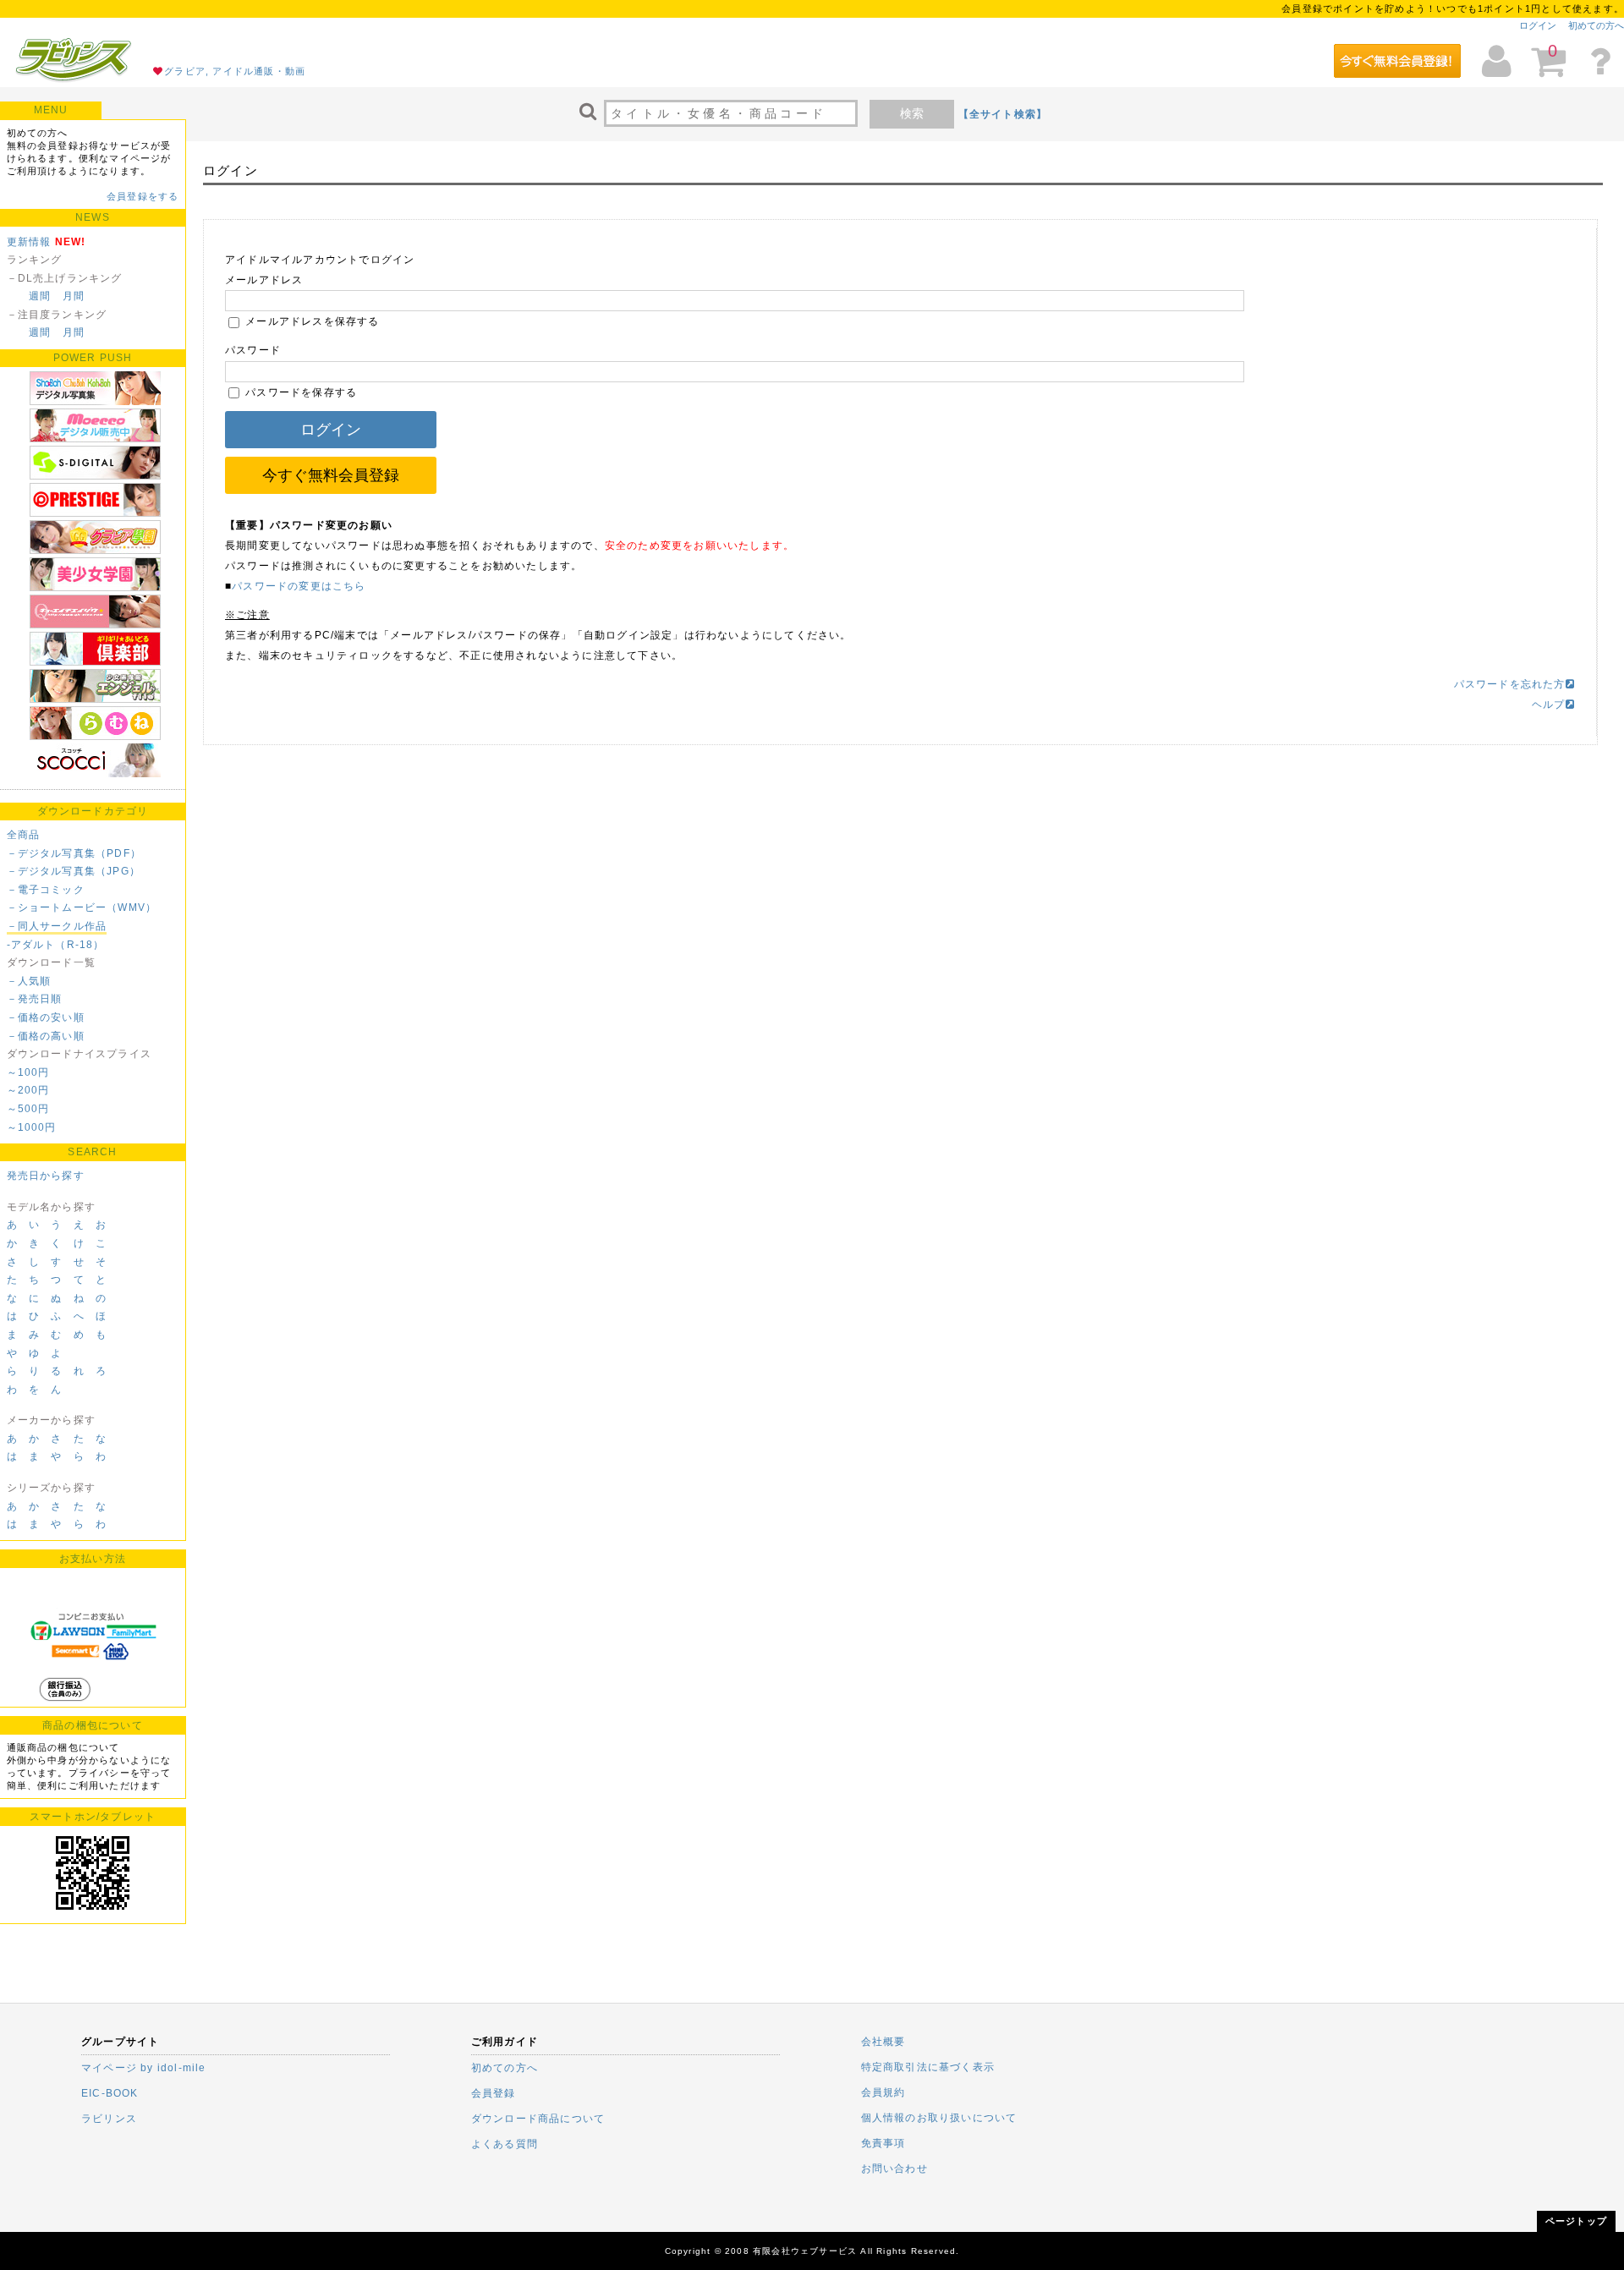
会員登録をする (143, 196)
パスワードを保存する (299, 392)
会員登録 (494, 2093)
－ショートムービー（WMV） (82, 907)
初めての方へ (1596, 25)
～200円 (28, 1090)
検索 (912, 113)
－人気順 (29, 981)
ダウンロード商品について (538, 2119)
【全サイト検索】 (1003, 114)
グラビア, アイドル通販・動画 (235, 71)
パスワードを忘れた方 (1510, 684)
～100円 (28, 1072)
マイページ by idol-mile (144, 2068)
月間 (74, 296)
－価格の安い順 (46, 1017)
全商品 (24, 835)
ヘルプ (1549, 705)
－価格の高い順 (46, 1036)
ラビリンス (109, 2119)
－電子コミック (46, 890)
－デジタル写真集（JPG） (74, 871)
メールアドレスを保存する (311, 321)
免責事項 (883, 2143)
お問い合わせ (894, 2169)
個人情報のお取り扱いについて (939, 2118)
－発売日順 (35, 999)
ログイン (1538, 25)
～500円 (28, 1109)
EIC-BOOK (110, 2093)
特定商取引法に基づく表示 (928, 2067)
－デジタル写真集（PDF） (74, 853)
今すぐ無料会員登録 (331, 475)
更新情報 (29, 242)
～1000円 (32, 1127)
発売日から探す (46, 1176)
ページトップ (1576, 2221)
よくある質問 (505, 2144)
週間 (40, 296)
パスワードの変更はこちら (299, 586)
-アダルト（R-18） (56, 945)
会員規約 (883, 2092)
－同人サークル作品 (57, 926)
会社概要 (883, 2042)
